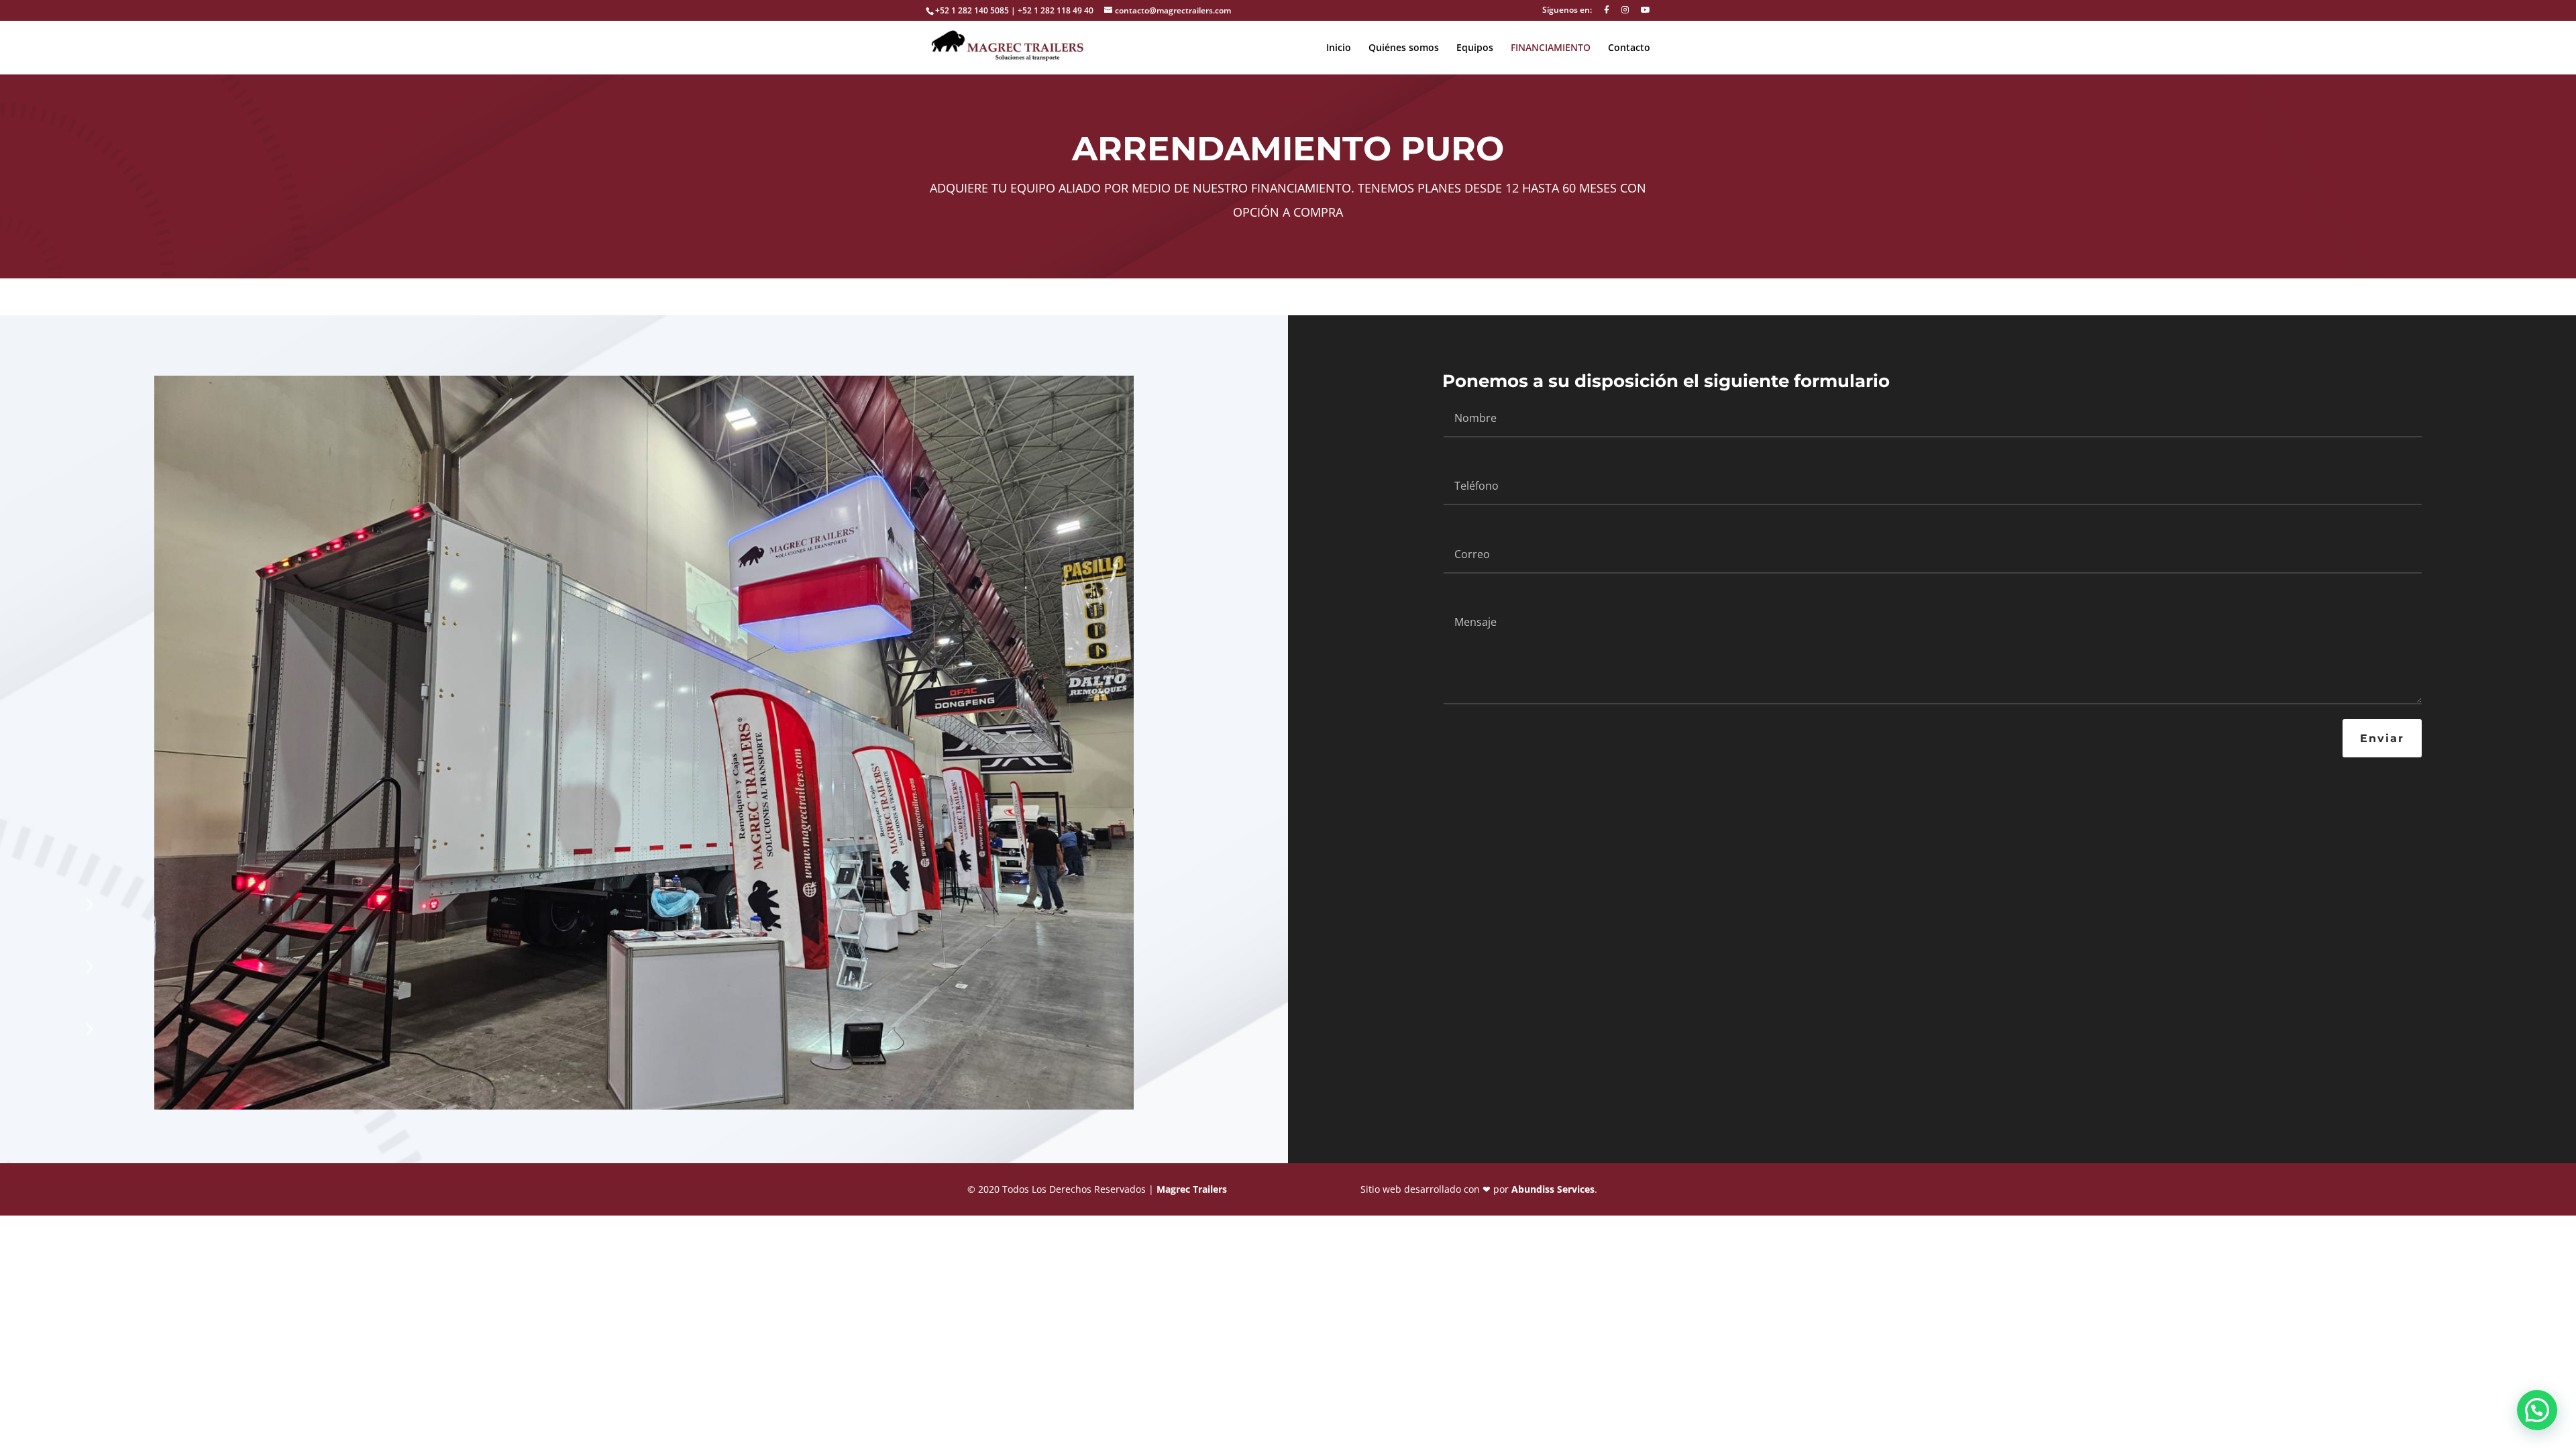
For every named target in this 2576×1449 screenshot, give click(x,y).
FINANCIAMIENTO (1551, 48)
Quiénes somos (1404, 48)
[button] (2537, 1410)
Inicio (1339, 48)
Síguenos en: (1567, 11)
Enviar (2382, 738)
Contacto (1629, 48)
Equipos (1475, 48)
